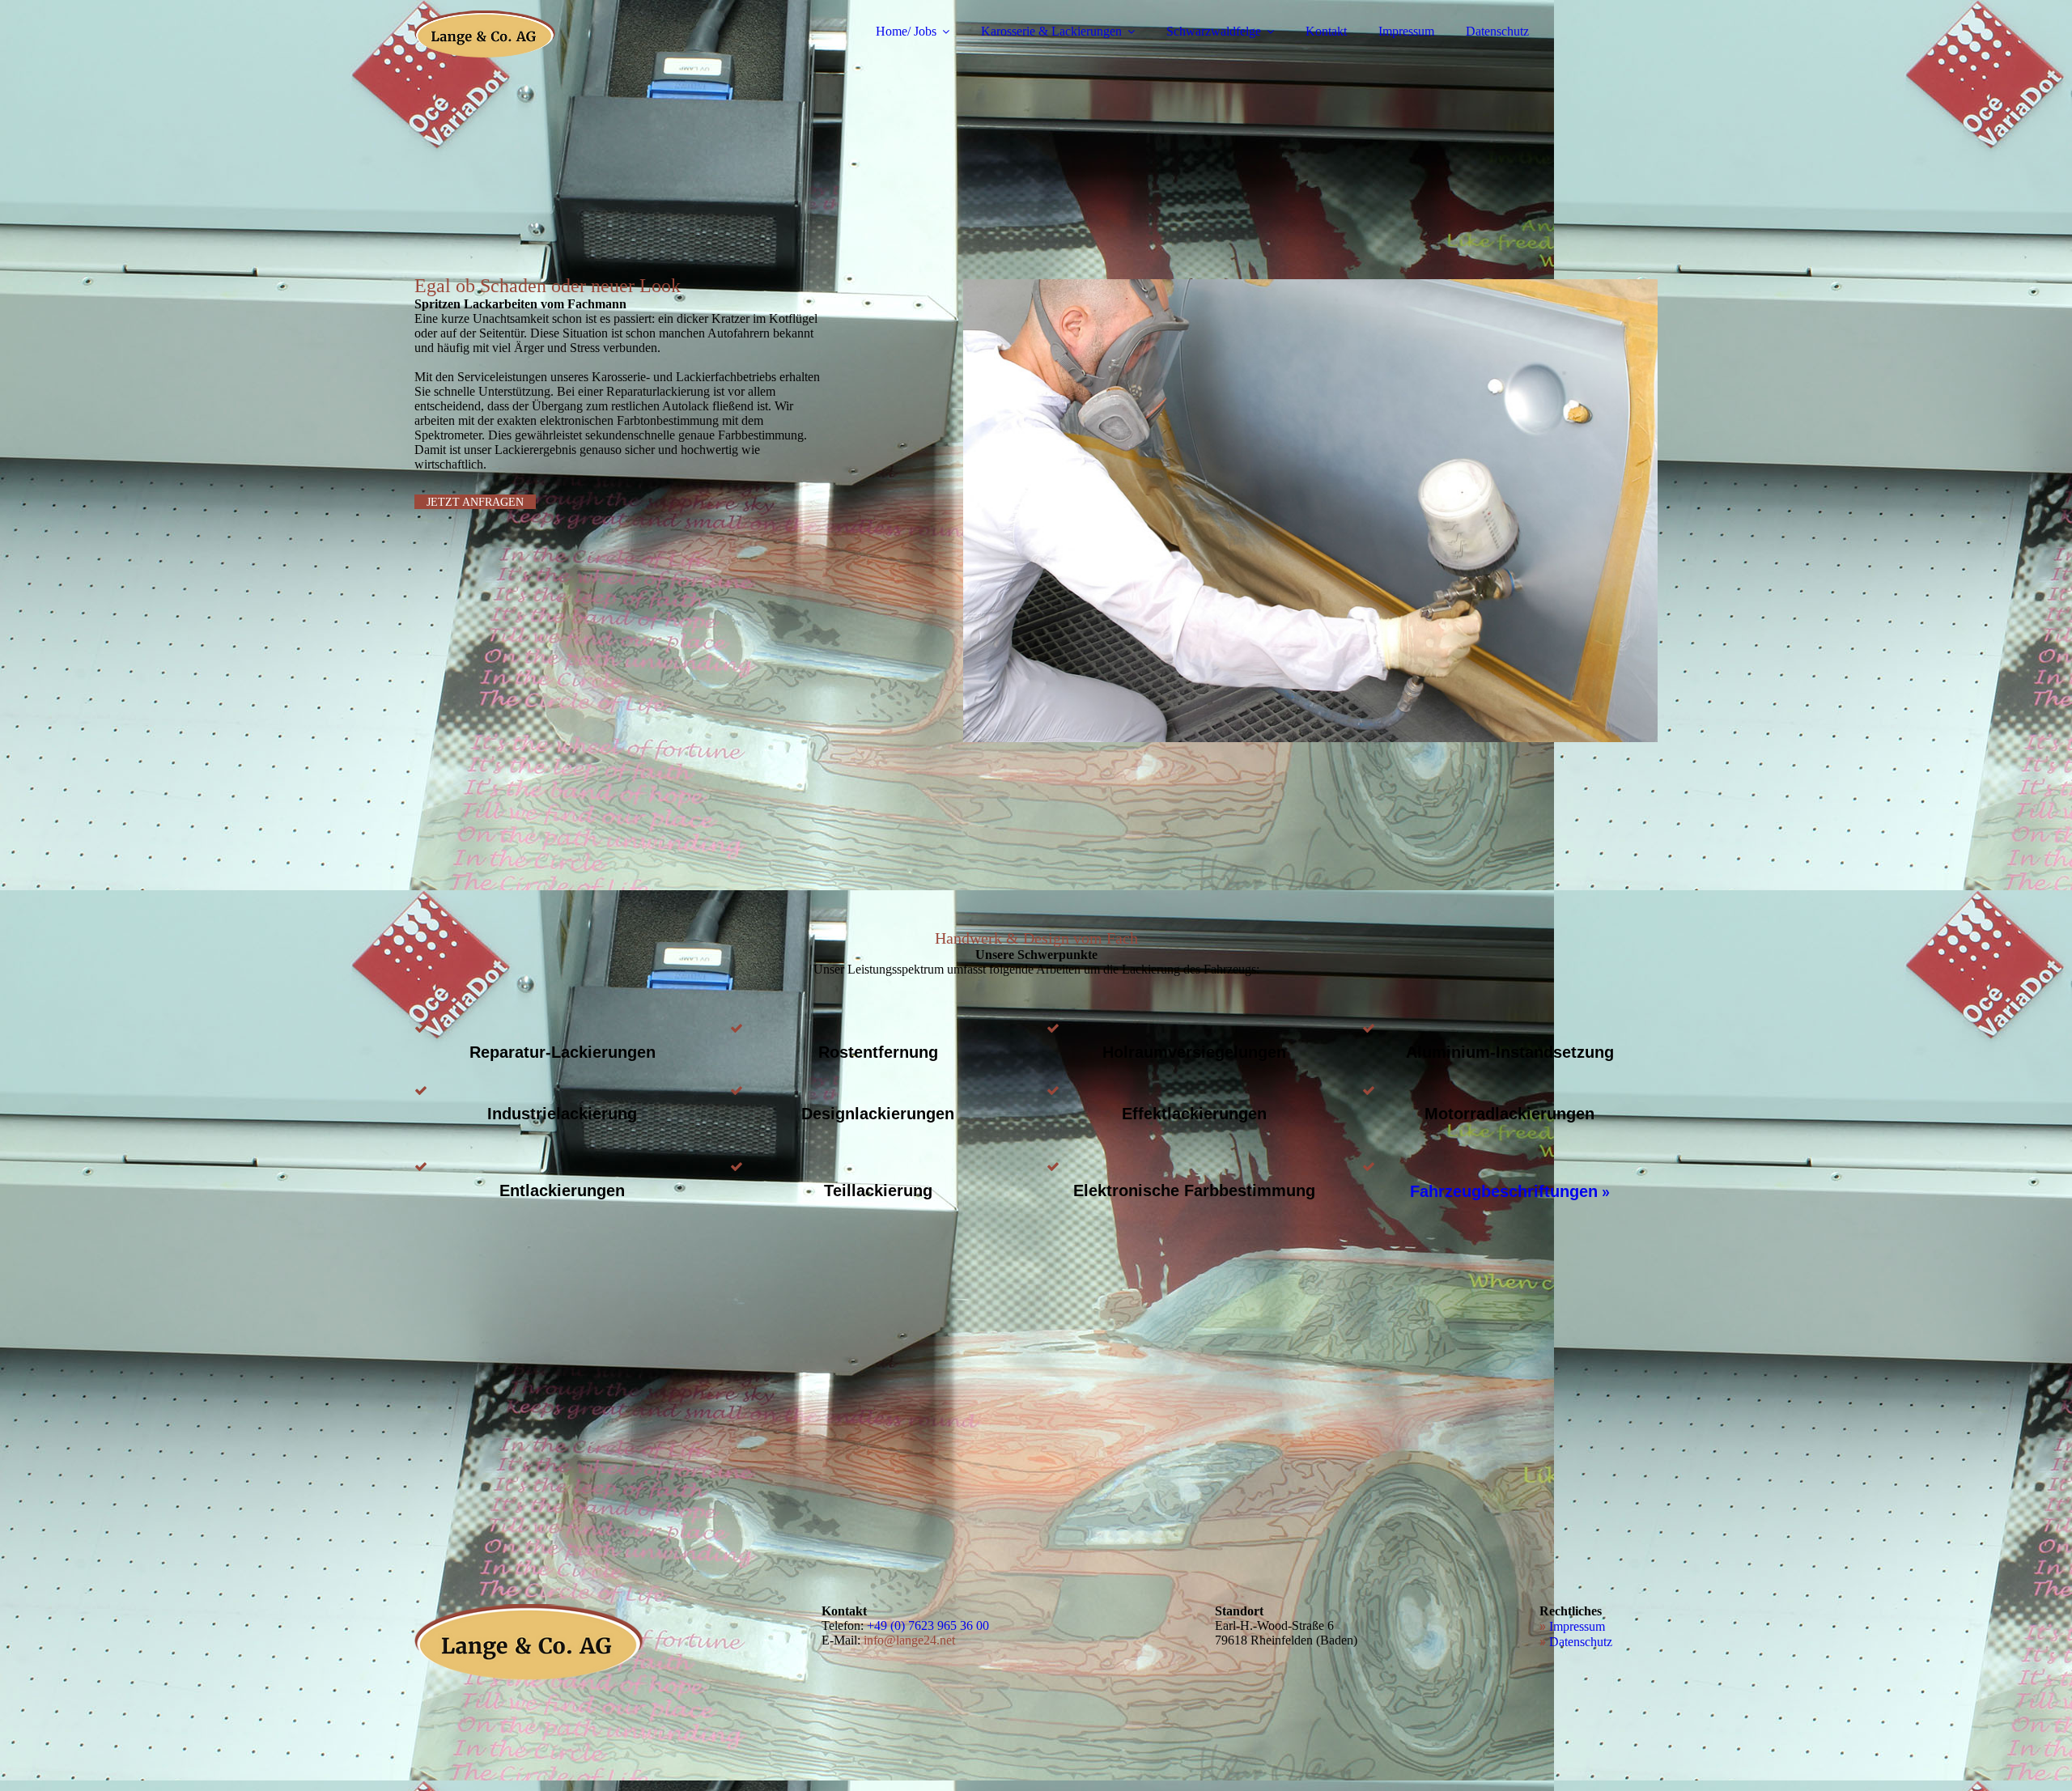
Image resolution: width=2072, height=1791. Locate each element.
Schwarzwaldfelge (1214, 31)
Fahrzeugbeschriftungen (1504, 1191)
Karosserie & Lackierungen (1051, 31)
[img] (556, 57)
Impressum (1406, 31)
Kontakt (1326, 31)
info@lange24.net (909, 1640)
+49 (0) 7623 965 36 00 (928, 1625)
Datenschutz (1497, 31)
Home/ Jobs (906, 31)
